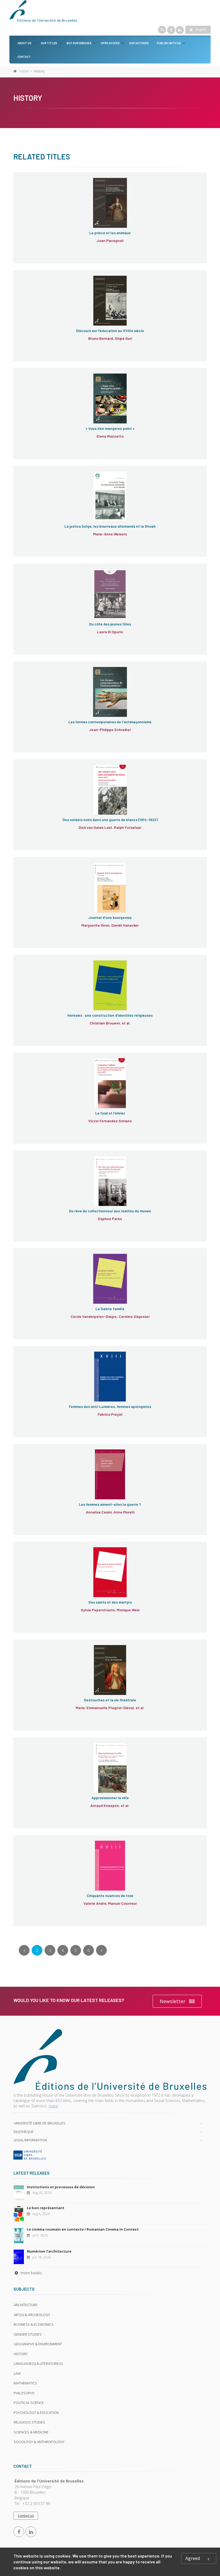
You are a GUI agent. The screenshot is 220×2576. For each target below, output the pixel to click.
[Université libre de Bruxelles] (110, 2155)
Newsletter (173, 2001)
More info (38, 202)
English (201, 30)
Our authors (139, 43)
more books (31, 2273)
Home (24, 71)
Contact (24, 57)
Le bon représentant (46, 2208)
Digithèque (24, 2132)
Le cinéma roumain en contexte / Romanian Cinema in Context (83, 2229)
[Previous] (24, 1950)
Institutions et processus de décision (61, 2187)
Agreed (193, 2558)
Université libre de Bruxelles (40, 2123)
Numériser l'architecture (49, 2251)
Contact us (26, 2516)
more (53, 2106)
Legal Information (30, 2140)
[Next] (101, 1950)
